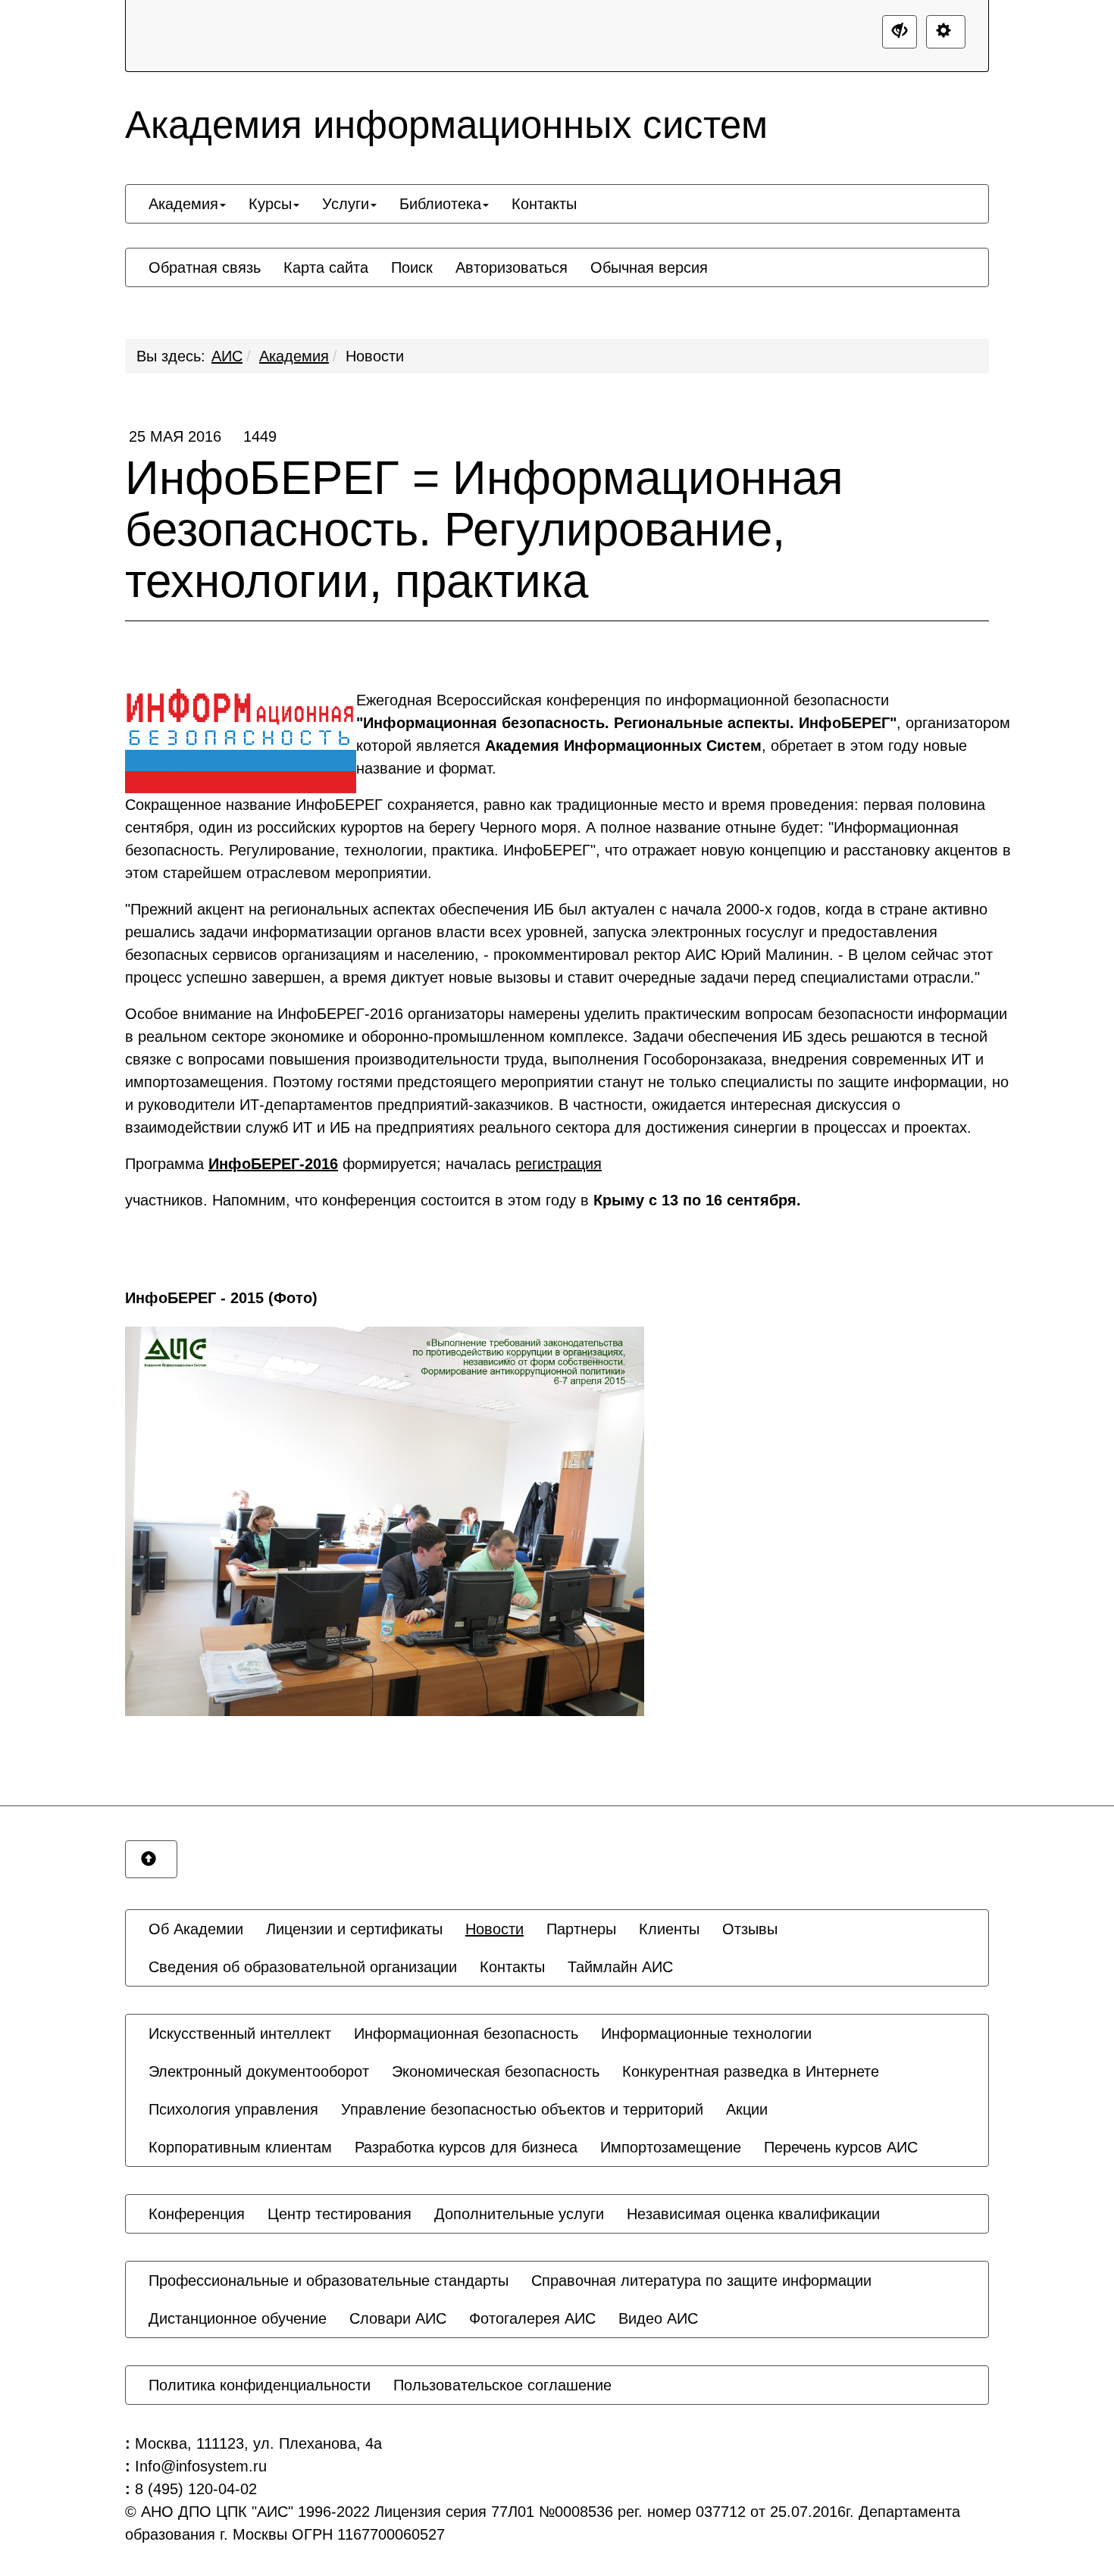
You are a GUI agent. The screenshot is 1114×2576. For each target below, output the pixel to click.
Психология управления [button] (233, 2109)
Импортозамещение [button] (671, 2147)
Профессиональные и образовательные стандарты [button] (329, 2281)
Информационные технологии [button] (706, 2034)
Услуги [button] (346, 204)
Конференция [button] (197, 2214)
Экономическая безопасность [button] (496, 2071)
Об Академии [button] (196, 1929)
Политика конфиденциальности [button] (260, 2385)
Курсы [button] (270, 204)
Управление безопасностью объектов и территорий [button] (522, 2109)
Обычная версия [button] (649, 267)
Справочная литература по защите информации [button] (701, 2281)
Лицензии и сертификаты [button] (354, 1929)
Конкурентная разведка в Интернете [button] (751, 2071)
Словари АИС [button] (398, 2318)
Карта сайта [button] (326, 267)
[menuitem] (187, 204)
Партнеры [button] (581, 1929)
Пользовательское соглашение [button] (502, 2385)
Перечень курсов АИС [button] (841, 2147)
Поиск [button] (412, 267)
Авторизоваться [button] (512, 267)
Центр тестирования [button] (340, 2214)
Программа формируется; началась (363, 1164)
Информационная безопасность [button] (466, 2034)
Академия (294, 356)
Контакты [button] (544, 204)
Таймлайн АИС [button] (620, 1967)
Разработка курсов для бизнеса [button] (466, 2147)
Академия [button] (183, 204)
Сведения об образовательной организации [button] (303, 1967)
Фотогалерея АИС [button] (532, 2318)
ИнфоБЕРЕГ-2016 (273, 1164)
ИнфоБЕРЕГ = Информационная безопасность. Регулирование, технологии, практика (484, 517)
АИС (227, 356)
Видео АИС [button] (658, 2318)
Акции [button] (747, 2109)
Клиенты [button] (669, 1929)
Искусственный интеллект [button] (240, 2034)
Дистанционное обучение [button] (238, 2318)
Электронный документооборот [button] (259, 2071)
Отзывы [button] (750, 1929)
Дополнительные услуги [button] (519, 2214)
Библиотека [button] (440, 204)
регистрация (559, 1164)
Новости (375, 356)
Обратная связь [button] (205, 267)
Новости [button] (494, 1929)
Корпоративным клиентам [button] (240, 2147)
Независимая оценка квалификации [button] (753, 2214)
